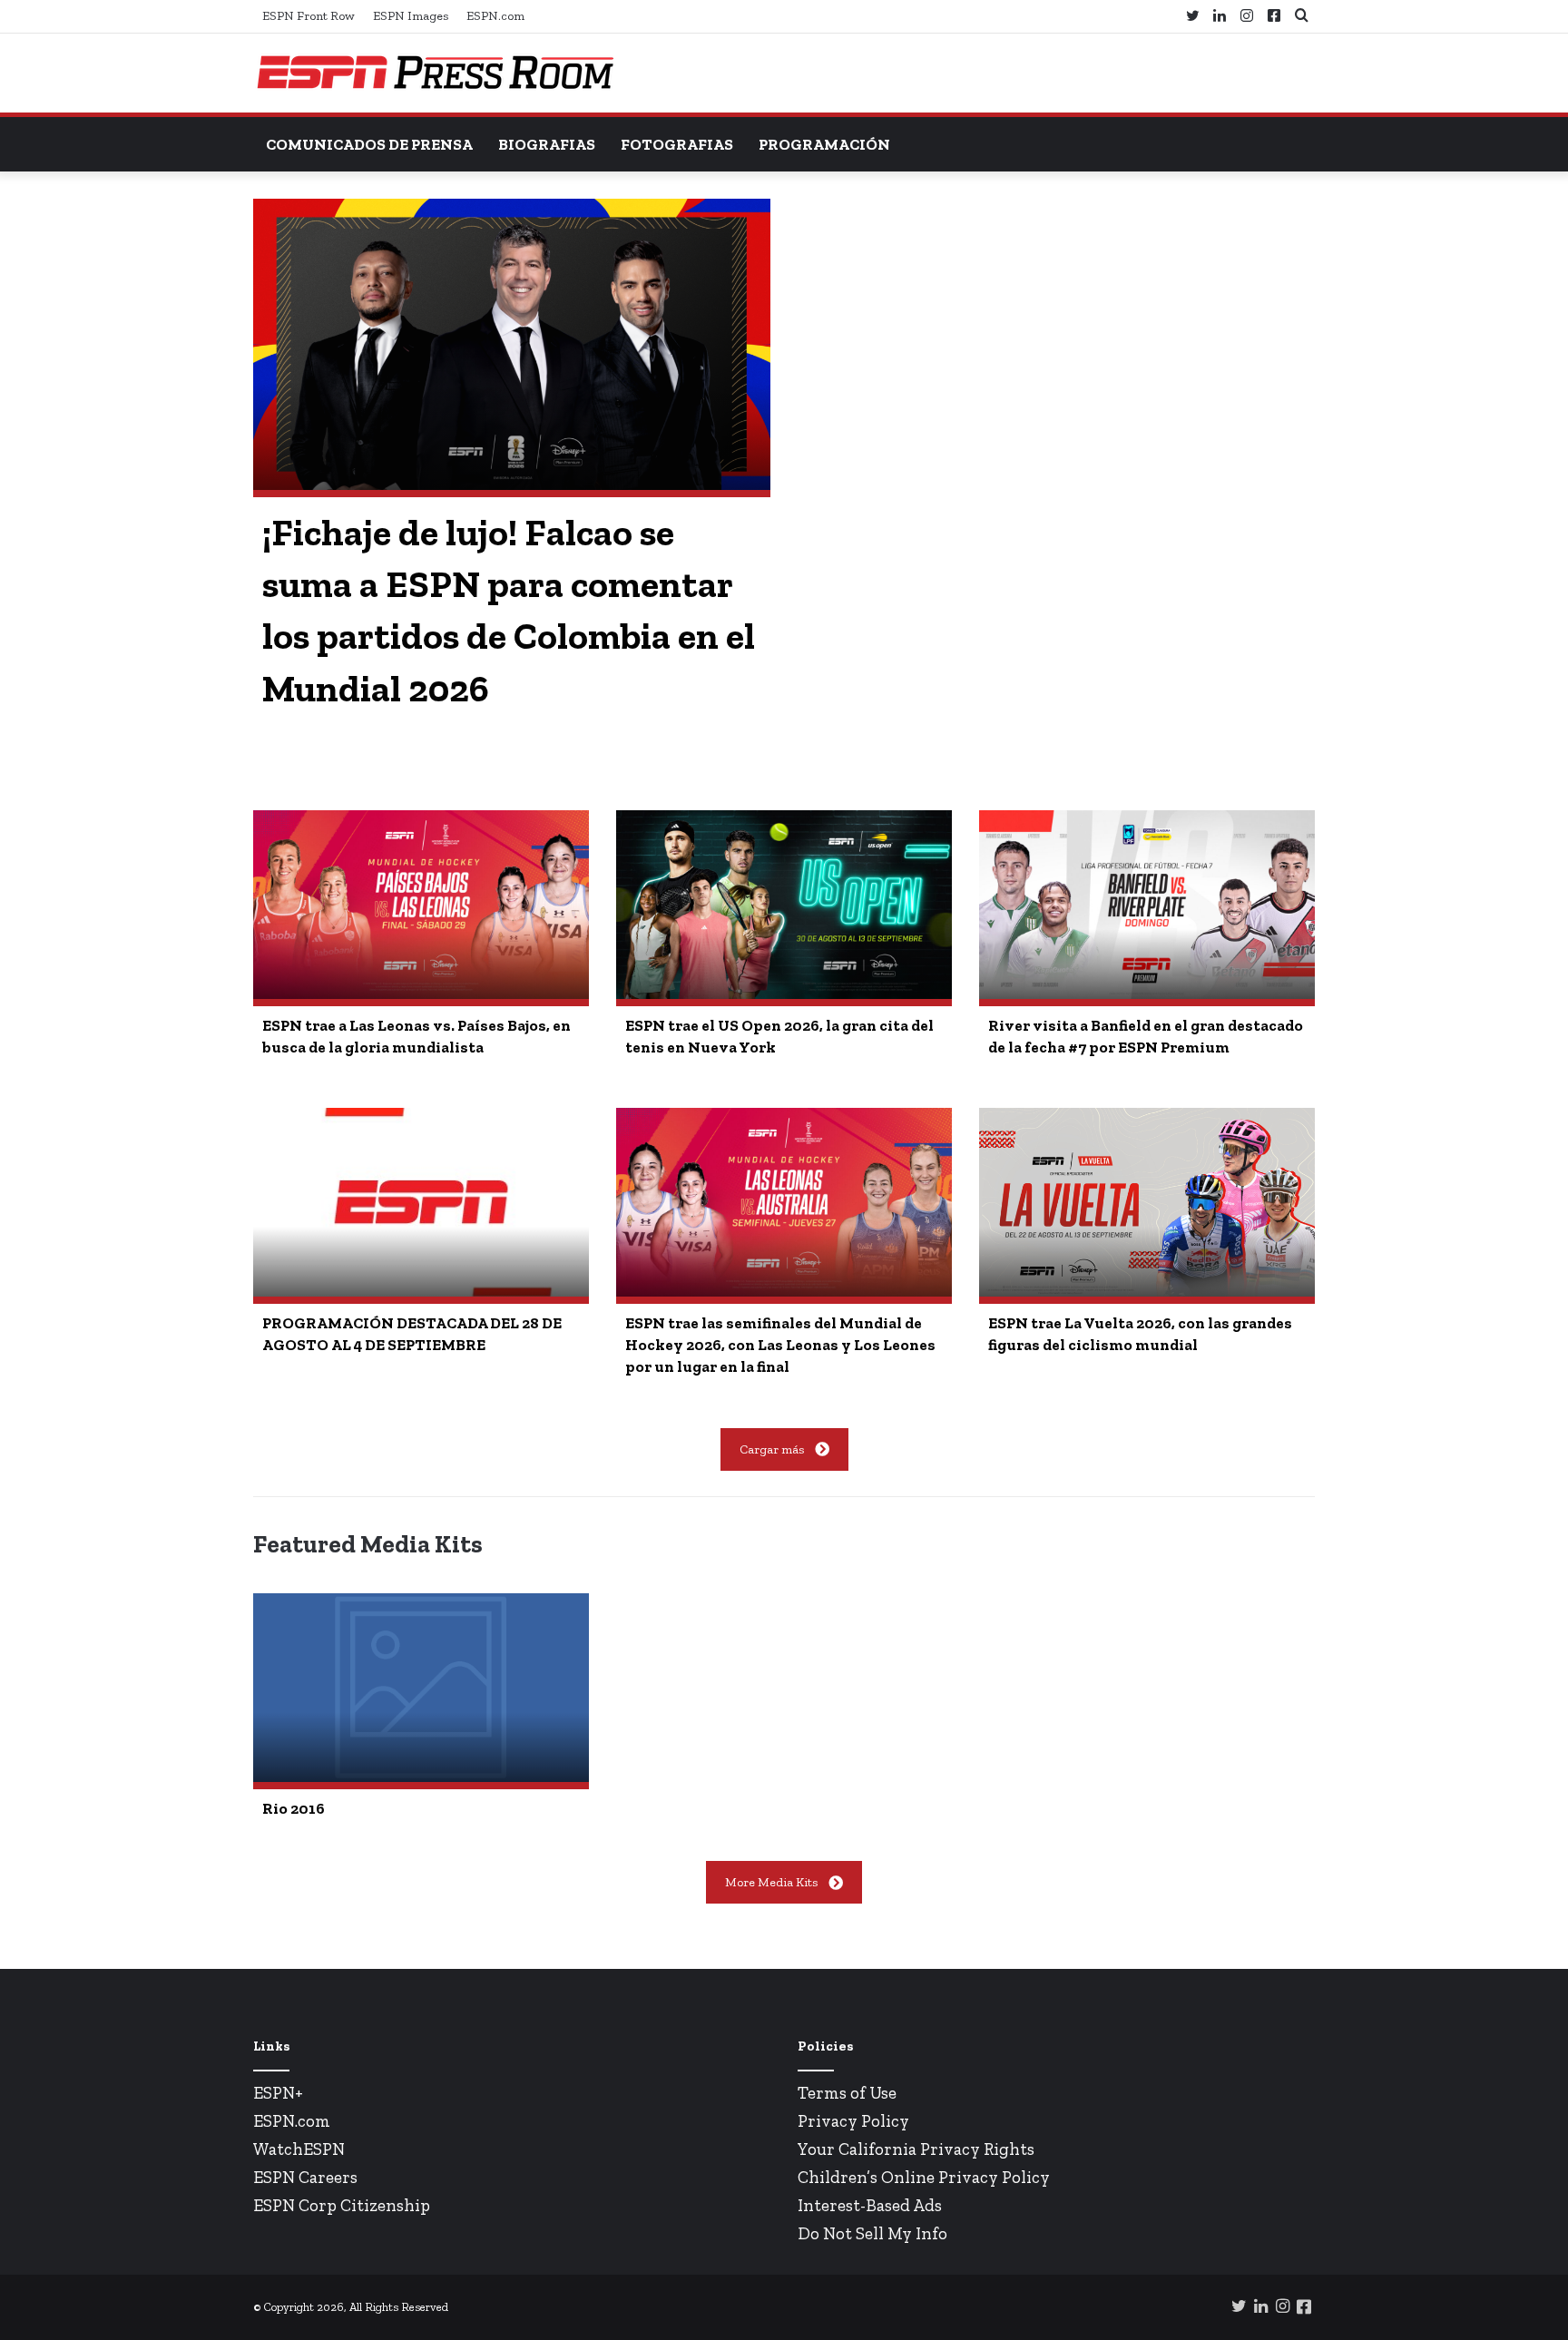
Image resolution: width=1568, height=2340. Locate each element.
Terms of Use (847, 2093)
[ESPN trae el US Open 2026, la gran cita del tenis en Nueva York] (784, 905)
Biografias (547, 144)
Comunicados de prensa (369, 144)
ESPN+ (278, 2093)
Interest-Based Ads (870, 2205)
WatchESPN (299, 2149)
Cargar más (772, 1449)
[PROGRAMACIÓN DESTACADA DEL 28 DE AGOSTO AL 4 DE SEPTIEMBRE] (421, 1202)
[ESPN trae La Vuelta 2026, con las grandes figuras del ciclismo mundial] (1147, 1202)
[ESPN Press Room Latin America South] (435, 73)
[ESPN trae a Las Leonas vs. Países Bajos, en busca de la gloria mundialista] (421, 905)
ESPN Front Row (309, 16)
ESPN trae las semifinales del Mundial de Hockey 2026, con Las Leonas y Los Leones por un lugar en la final (780, 1345)
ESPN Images (411, 16)
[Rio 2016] (421, 1688)
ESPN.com (495, 16)
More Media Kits (771, 1882)
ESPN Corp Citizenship (342, 2205)
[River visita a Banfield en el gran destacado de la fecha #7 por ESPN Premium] (1147, 905)
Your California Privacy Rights (916, 2149)
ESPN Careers (305, 2177)
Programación (824, 144)
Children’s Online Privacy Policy (924, 2177)
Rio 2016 (294, 1808)
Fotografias (677, 144)
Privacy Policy (853, 2121)
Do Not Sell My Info (872, 2233)
